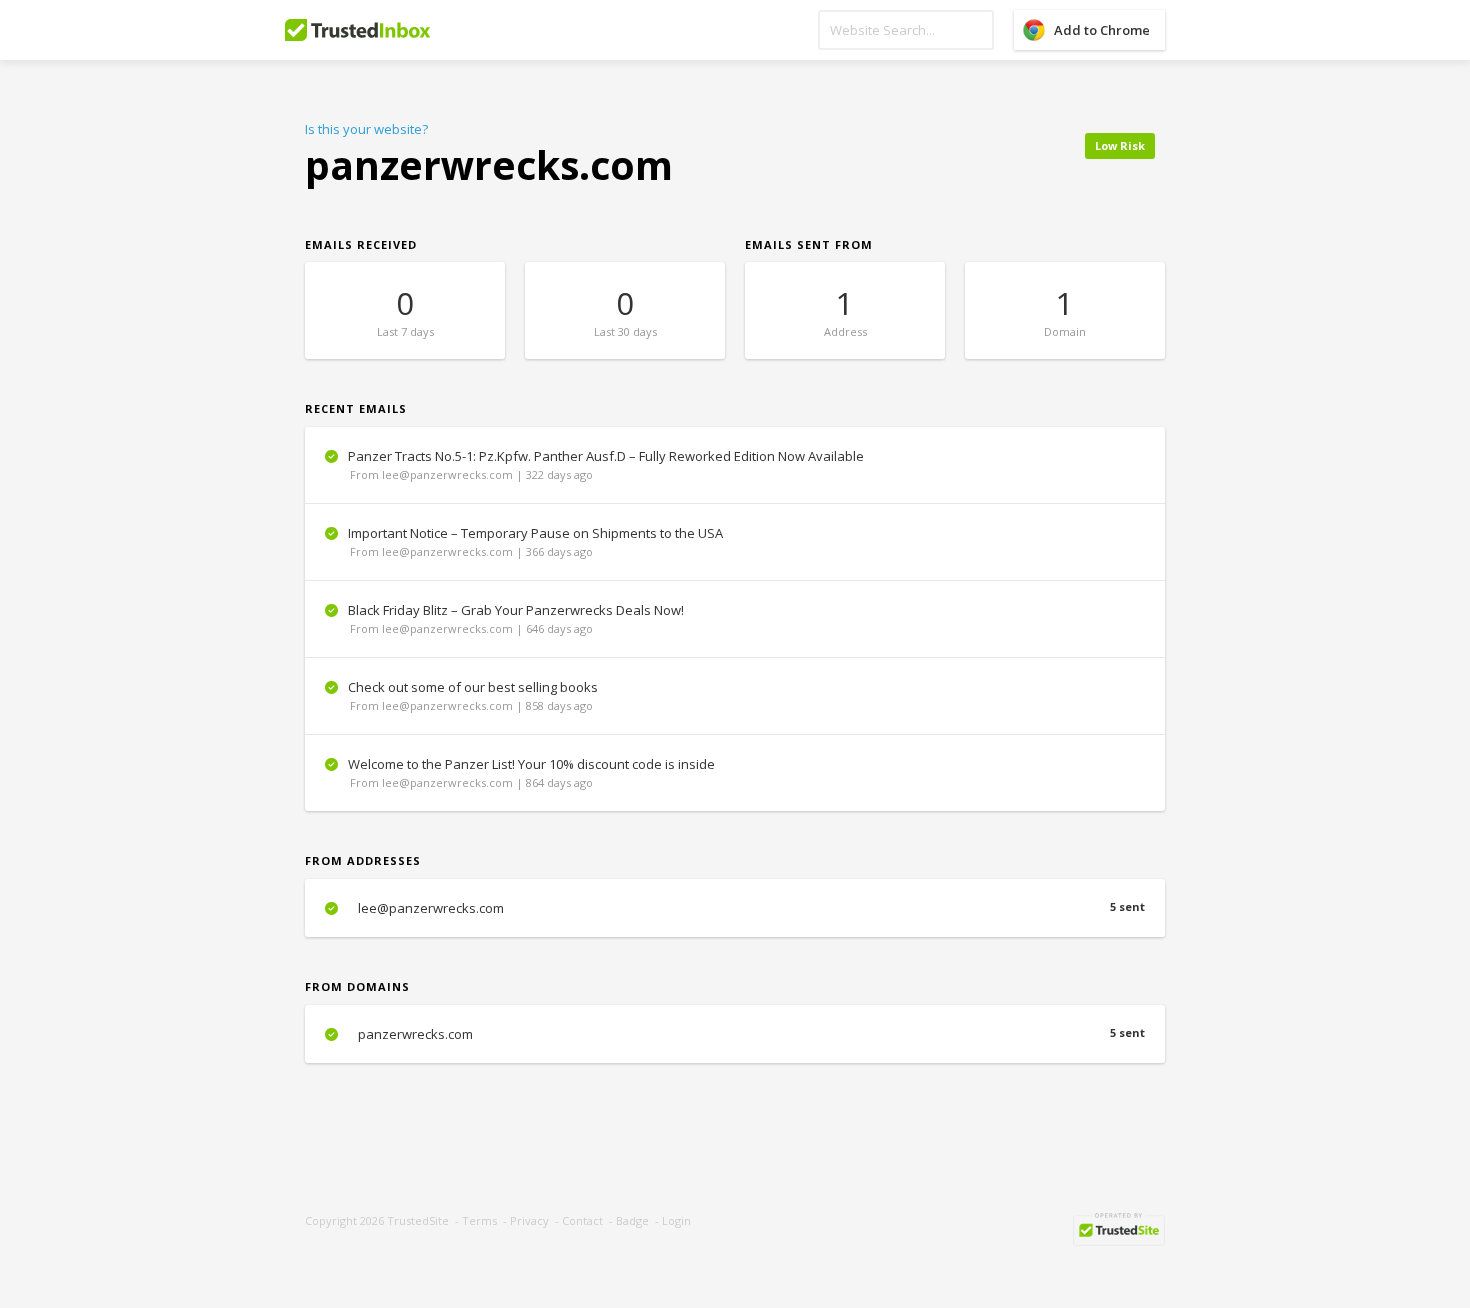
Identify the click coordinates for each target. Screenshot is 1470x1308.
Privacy (529, 1220)
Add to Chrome (1102, 30)
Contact (582, 1220)
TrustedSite (418, 1220)
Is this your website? (366, 129)
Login (676, 1220)
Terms (479, 1220)
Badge (632, 1220)
